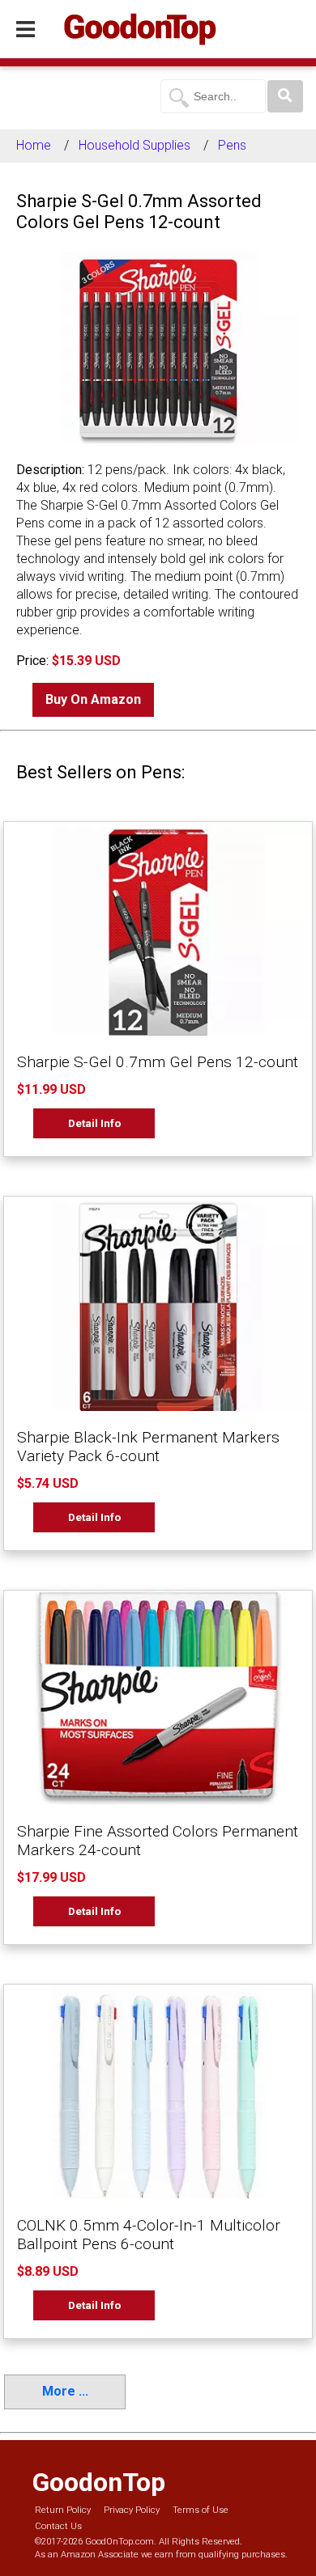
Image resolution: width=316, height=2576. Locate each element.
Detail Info (94, 1123)
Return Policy (63, 2510)
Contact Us (58, 2526)
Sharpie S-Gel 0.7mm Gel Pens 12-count (158, 1062)
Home (34, 145)
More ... (65, 2391)
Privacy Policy (132, 2510)
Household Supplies (135, 145)
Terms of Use (201, 2510)
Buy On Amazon (93, 699)
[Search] (285, 96)
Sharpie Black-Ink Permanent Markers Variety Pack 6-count (148, 1447)
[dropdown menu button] (26, 30)
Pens (232, 145)
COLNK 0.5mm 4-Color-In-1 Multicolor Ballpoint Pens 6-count (149, 2235)
